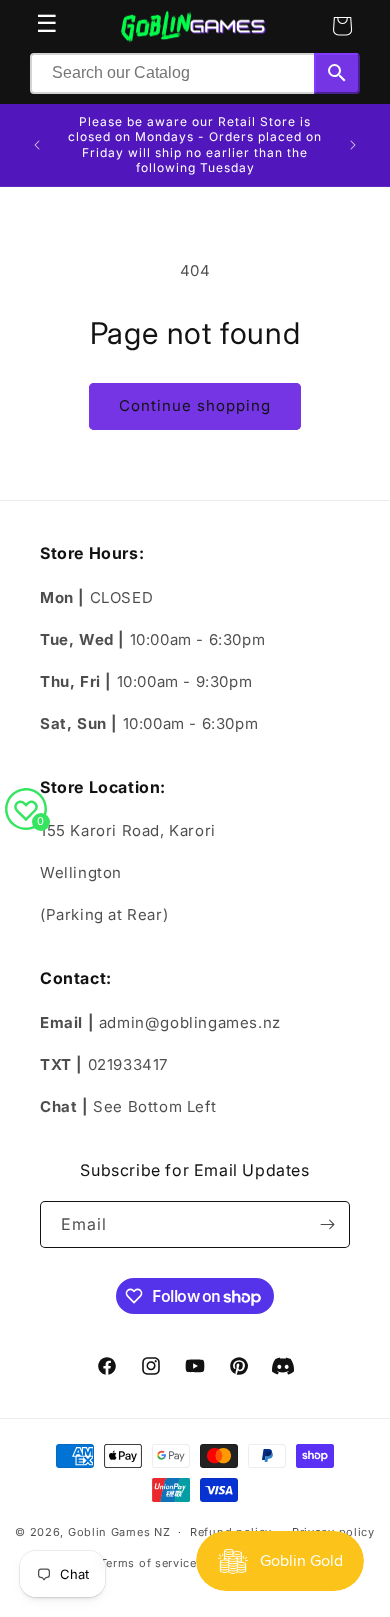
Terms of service (148, 1563)
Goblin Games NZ (119, 1532)
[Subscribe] (327, 1224)
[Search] (337, 73)
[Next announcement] (353, 145)
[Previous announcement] (37, 145)
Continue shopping (195, 405)
